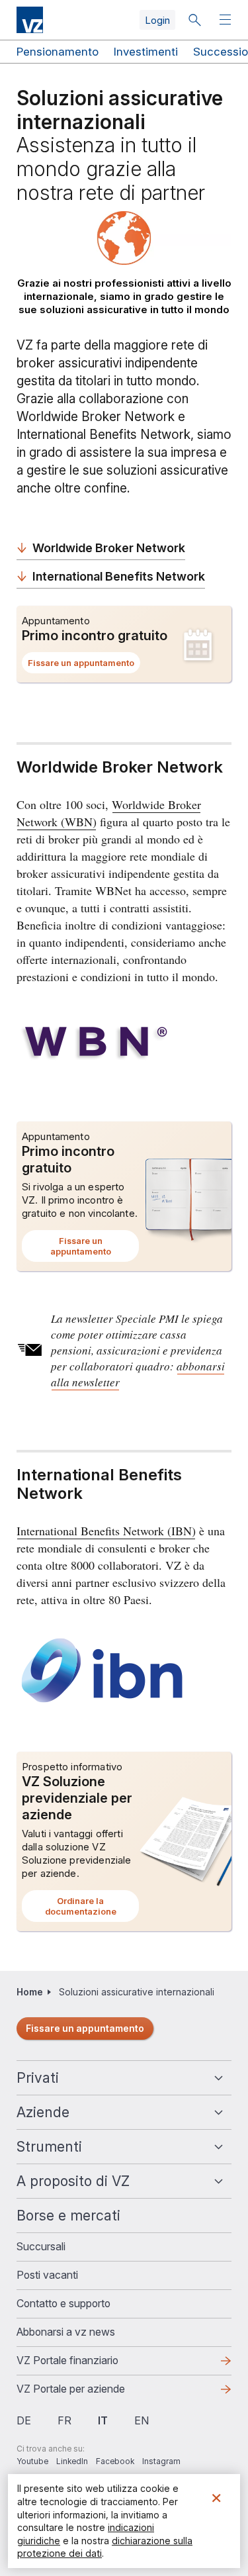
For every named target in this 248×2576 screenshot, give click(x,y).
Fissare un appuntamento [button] (84, 665)
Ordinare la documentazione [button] (92, 1909)
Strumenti (49, 2147)
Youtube (32, 2461)
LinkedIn (72, 2461)
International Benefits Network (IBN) (106, 1531)
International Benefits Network (119, 576)
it (103, 2420)
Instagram (161, 2461)
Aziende (43, 2112)
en (142, 2420)
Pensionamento (58, 52)
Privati (38, 2078)
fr (64, 2420)
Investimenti (146, 52)
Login (157, 20)
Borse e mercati (68, 2216)
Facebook (115, 2461)
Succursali (41, 2246)
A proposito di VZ (73, 2181)
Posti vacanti (47, 2275)
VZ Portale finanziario (89, 2364)
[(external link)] (124, 1044)
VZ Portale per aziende (92, 2393)
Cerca (194, 20)
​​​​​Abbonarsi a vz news (66, 2332)
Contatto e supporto (63, 2303)
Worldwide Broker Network (109, 548)
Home (30, 1992)
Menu (227, 20)
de (24, 2420)
